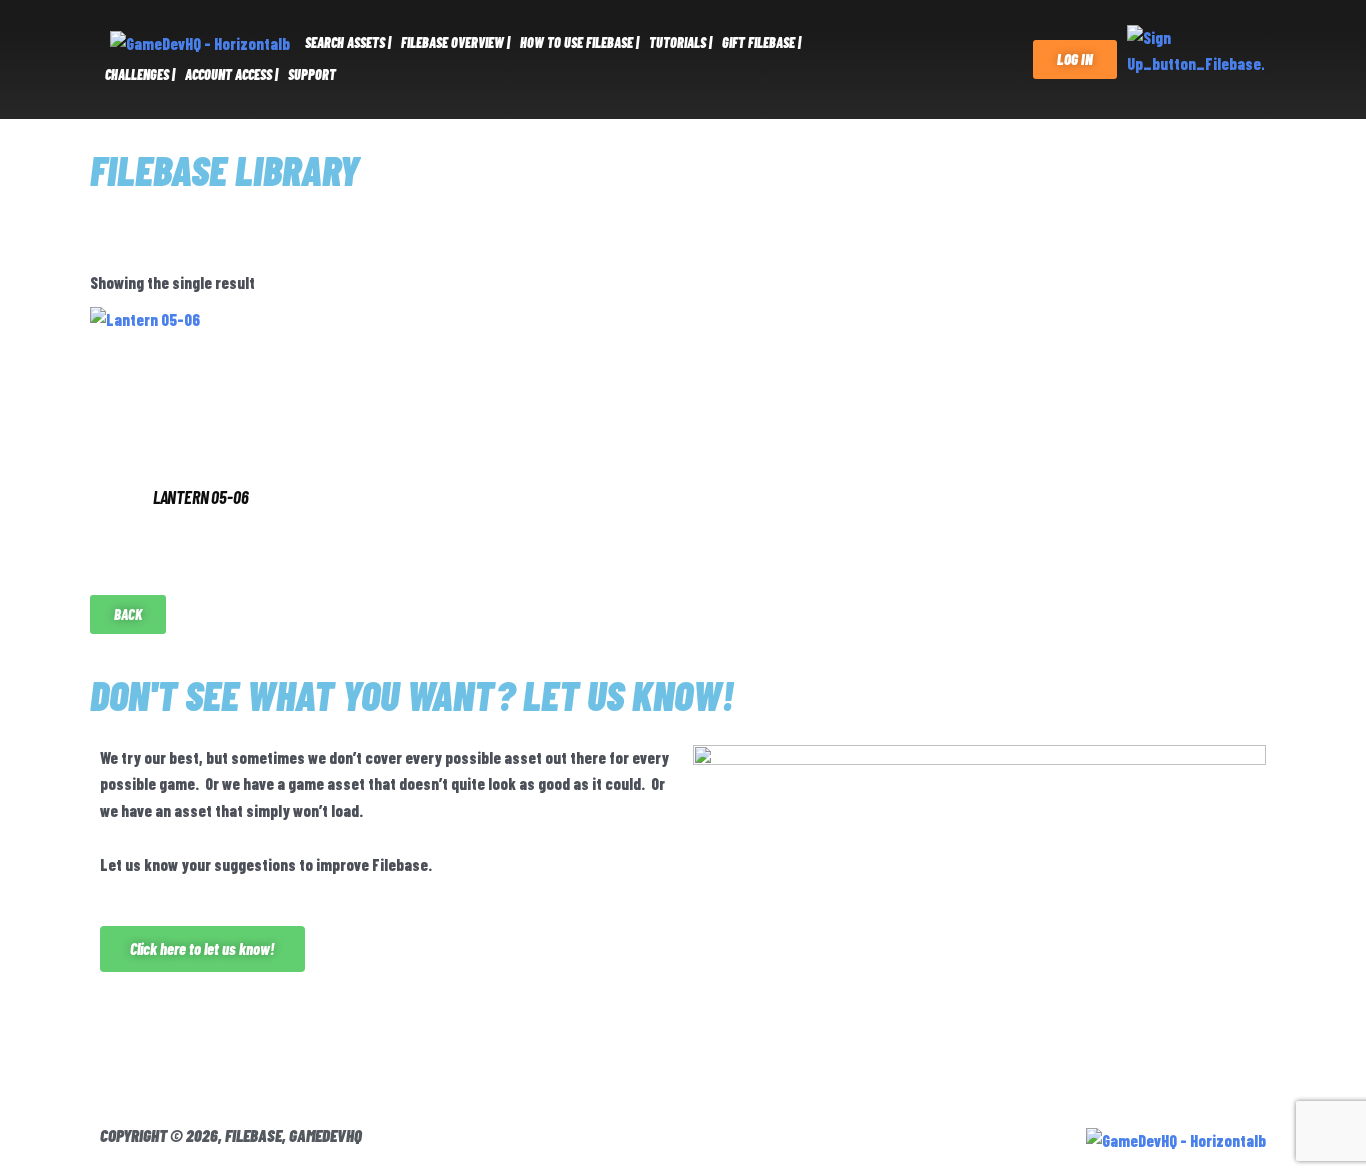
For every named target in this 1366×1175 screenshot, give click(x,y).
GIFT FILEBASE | (761, 42)
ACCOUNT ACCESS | (231, 74)
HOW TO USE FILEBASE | (579, 42)
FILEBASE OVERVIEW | (455, 42)
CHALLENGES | (140, 74)
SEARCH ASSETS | (348, 42)
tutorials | (680, 42)
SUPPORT (312, 74)
